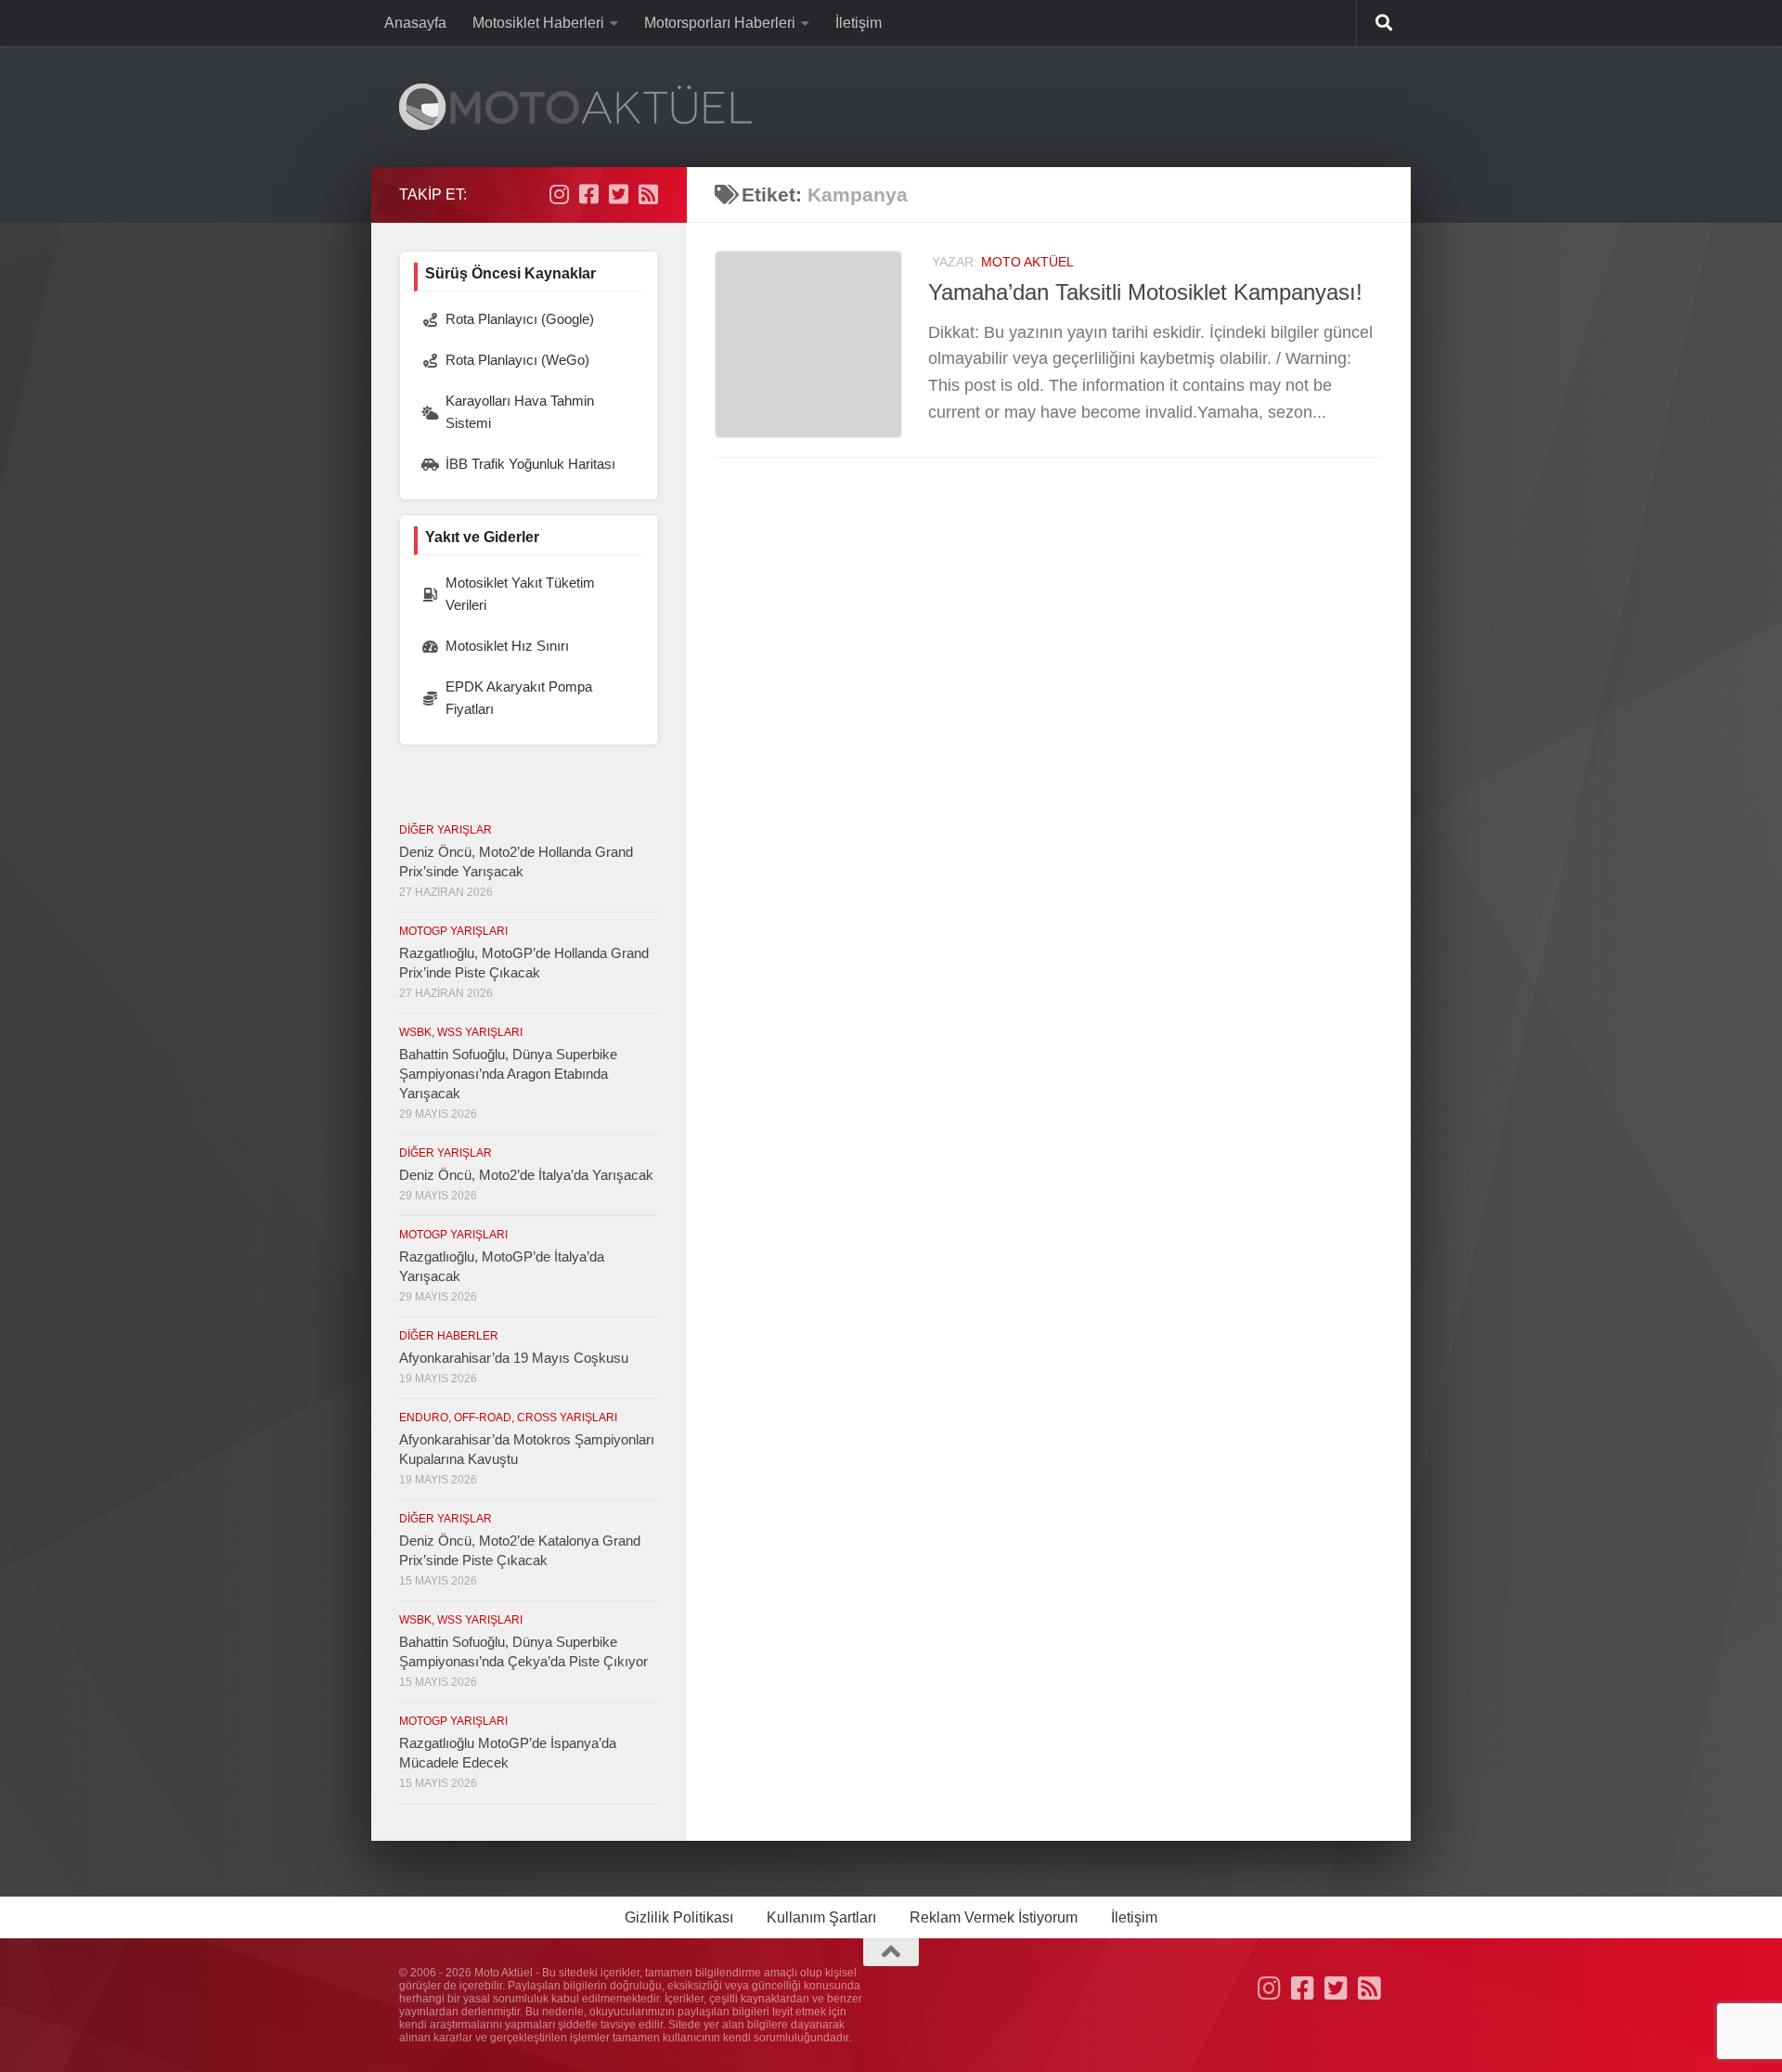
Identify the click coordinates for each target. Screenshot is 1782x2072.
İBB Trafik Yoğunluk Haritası (530, 464)
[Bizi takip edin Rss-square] (648, 194)
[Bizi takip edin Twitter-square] (618, 194)
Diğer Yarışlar (445, 830)
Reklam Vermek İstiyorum (994, 1917)
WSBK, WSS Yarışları (461, 1032)
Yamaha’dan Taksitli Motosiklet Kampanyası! (1145, 292)
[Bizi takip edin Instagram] (559, 194)
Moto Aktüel (1027, 262)
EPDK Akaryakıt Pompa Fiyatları (519, 698)
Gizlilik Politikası (679, 1917)
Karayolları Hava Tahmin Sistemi (520, 412)
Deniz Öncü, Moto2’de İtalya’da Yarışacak (526, 1175)
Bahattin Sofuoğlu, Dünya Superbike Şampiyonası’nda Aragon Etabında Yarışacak (508, 1074)
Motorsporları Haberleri (720, 23)
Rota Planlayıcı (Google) (520, 319)
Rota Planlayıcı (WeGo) (517, 360)
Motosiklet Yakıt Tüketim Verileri (520, 594)
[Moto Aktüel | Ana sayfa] (575, 107)
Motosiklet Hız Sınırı (507, 646)
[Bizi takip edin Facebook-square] (588, 194)
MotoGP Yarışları (453, 931)
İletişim (859, 23)
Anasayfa (415, 23)
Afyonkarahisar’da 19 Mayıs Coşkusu (514, 1358)
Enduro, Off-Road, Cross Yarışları (508, 1418)
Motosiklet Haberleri (538, 23)
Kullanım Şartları (821, 1917)
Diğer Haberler (449, 1336)
